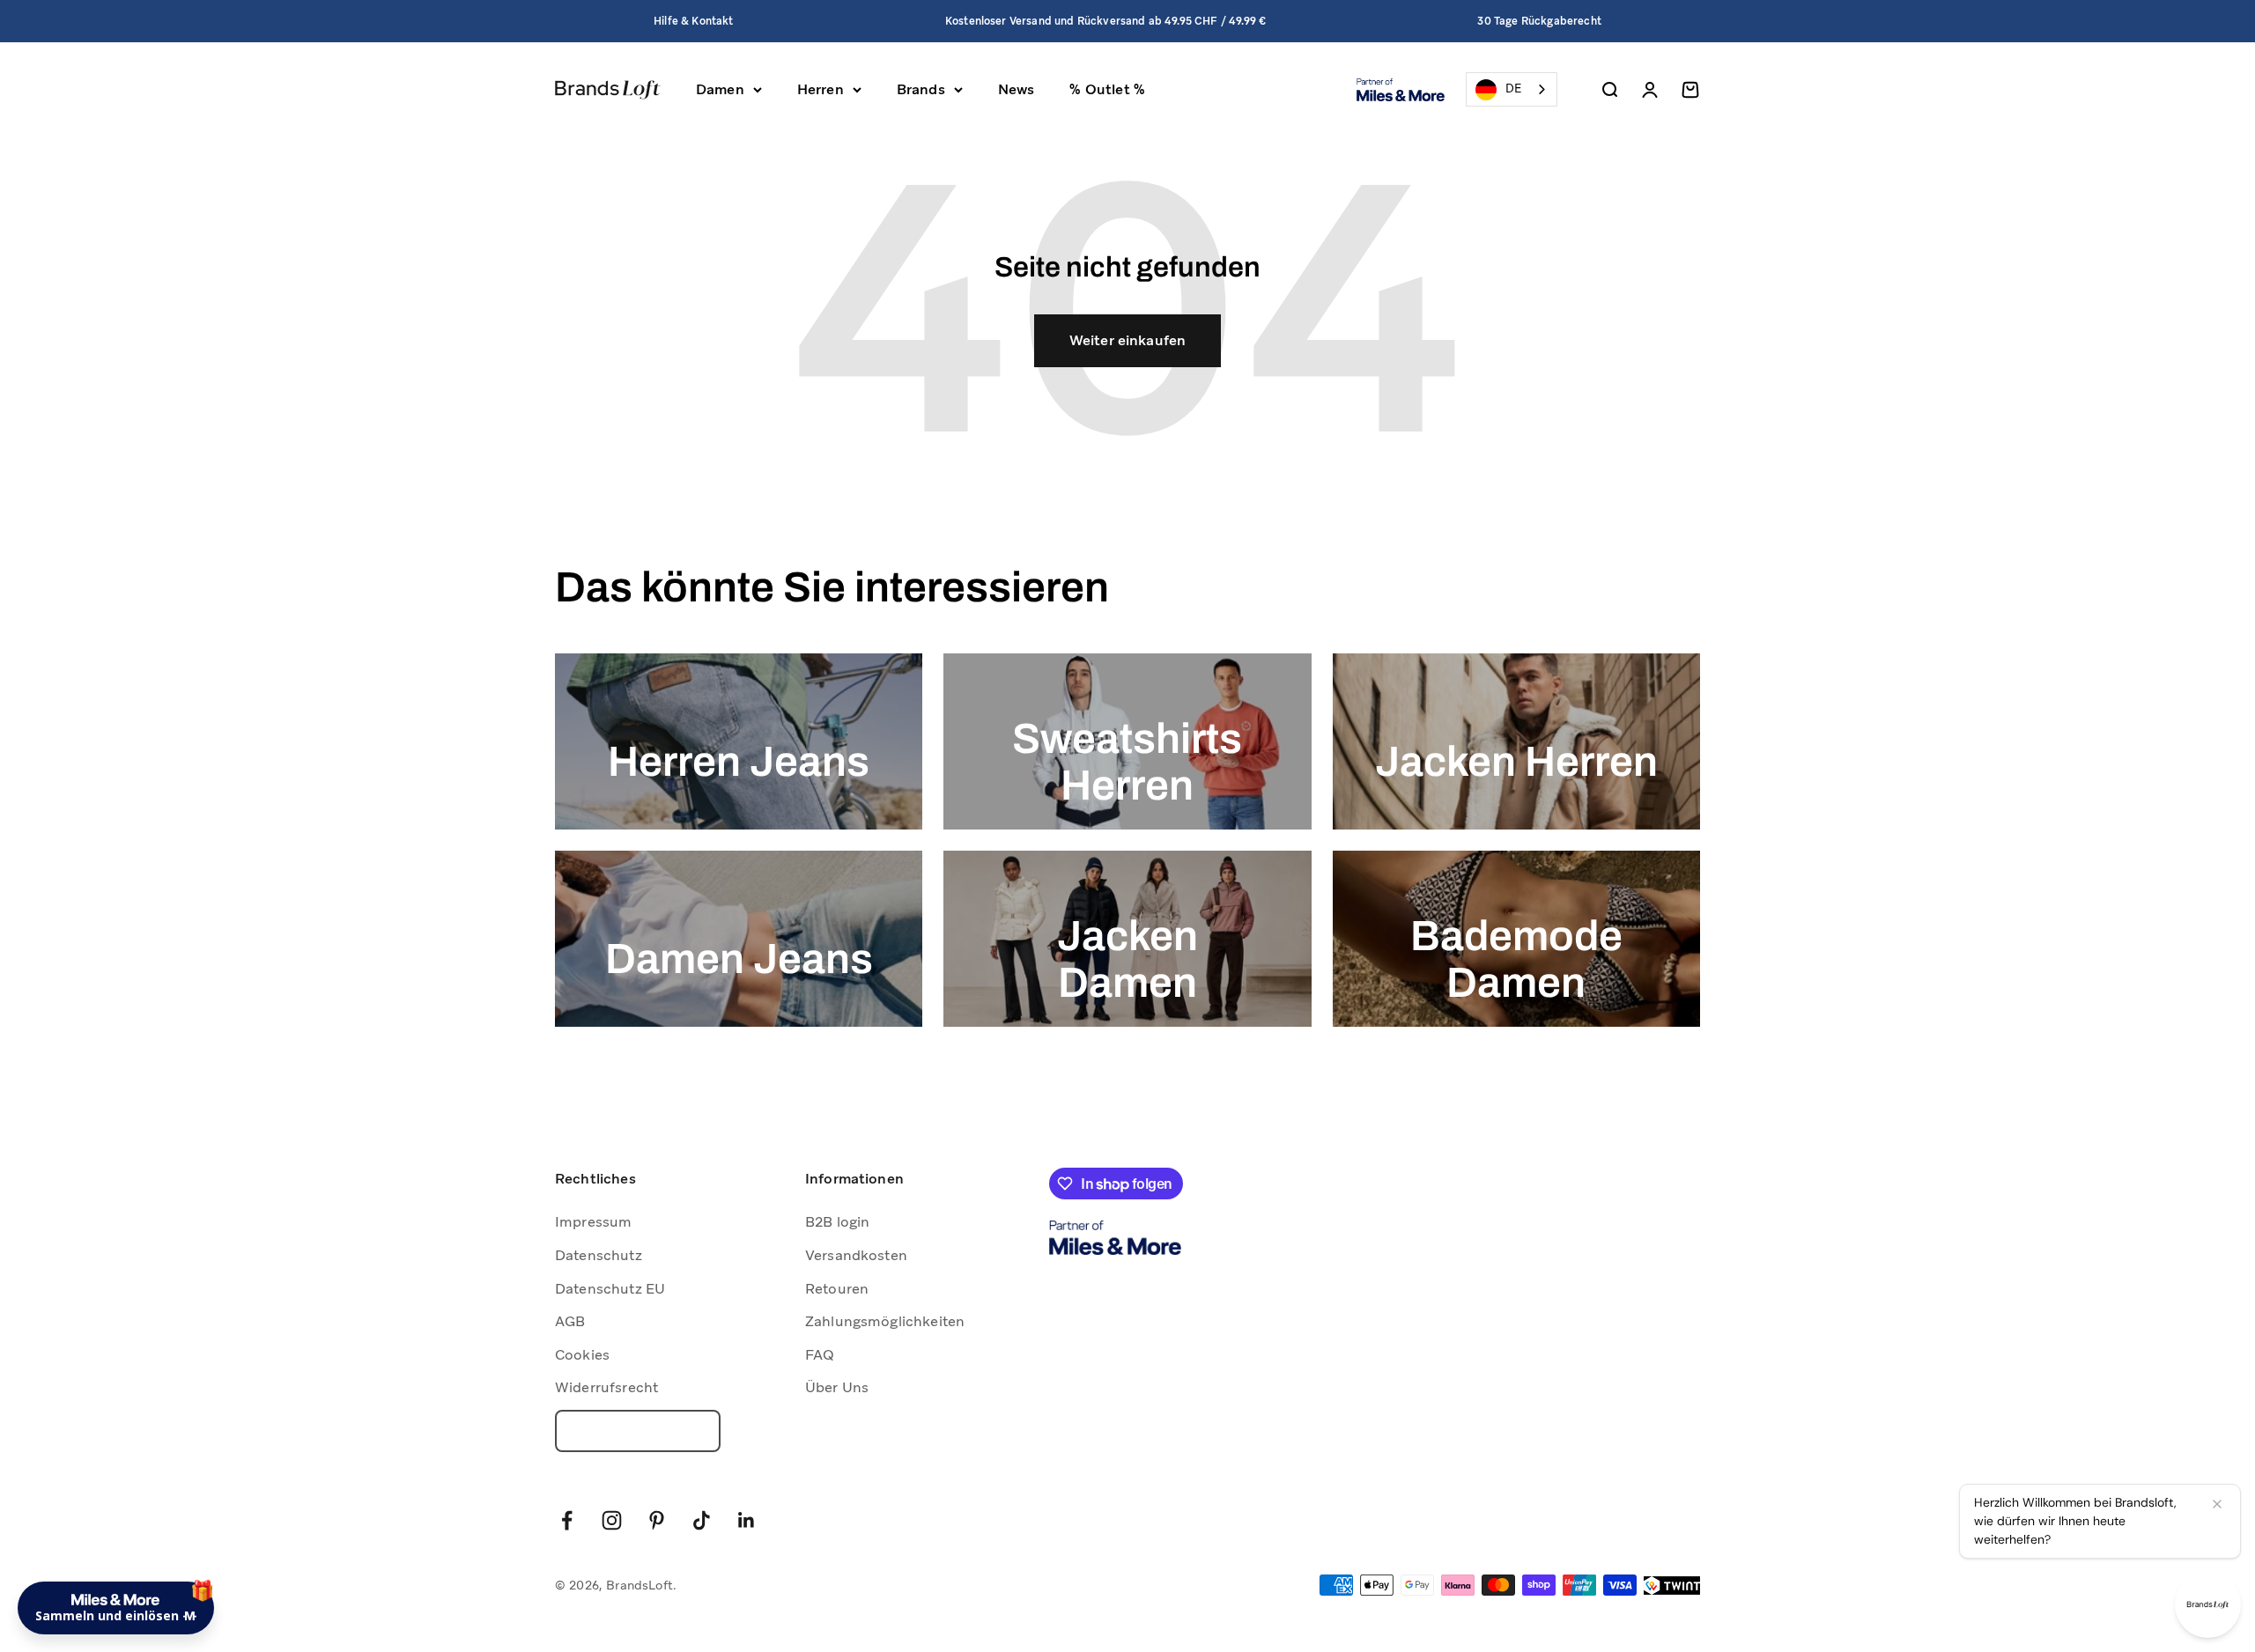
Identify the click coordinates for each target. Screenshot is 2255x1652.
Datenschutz (599, 1255)
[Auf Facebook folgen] (567, 1520)
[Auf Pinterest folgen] (657, 1520)
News (1017, 89)
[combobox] (1512, 89)
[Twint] (1672, 1586)
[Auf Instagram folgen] (612, 1520)
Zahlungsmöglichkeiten (885, 1321)
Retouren (837, 1289)
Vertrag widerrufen (638, 1431)
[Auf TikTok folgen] (702, 1520)
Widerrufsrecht (606, 1387)
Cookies (582, 1355)
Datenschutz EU (610, 1289)
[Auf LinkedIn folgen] (747, 1520)
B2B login (837, 1222)
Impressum (593, 1222)
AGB (570, 1321)
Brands (921, 89)
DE (1513, 88)
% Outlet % (1107, 89)
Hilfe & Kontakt (693, 21)
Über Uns (837, 1387)
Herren (821, 89)
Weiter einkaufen (1128, 340)
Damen (720, 89)
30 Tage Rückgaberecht (1539, 21)
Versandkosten (856, 1255)
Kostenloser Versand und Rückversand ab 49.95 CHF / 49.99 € (1105, 21)
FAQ (820, 1355)
